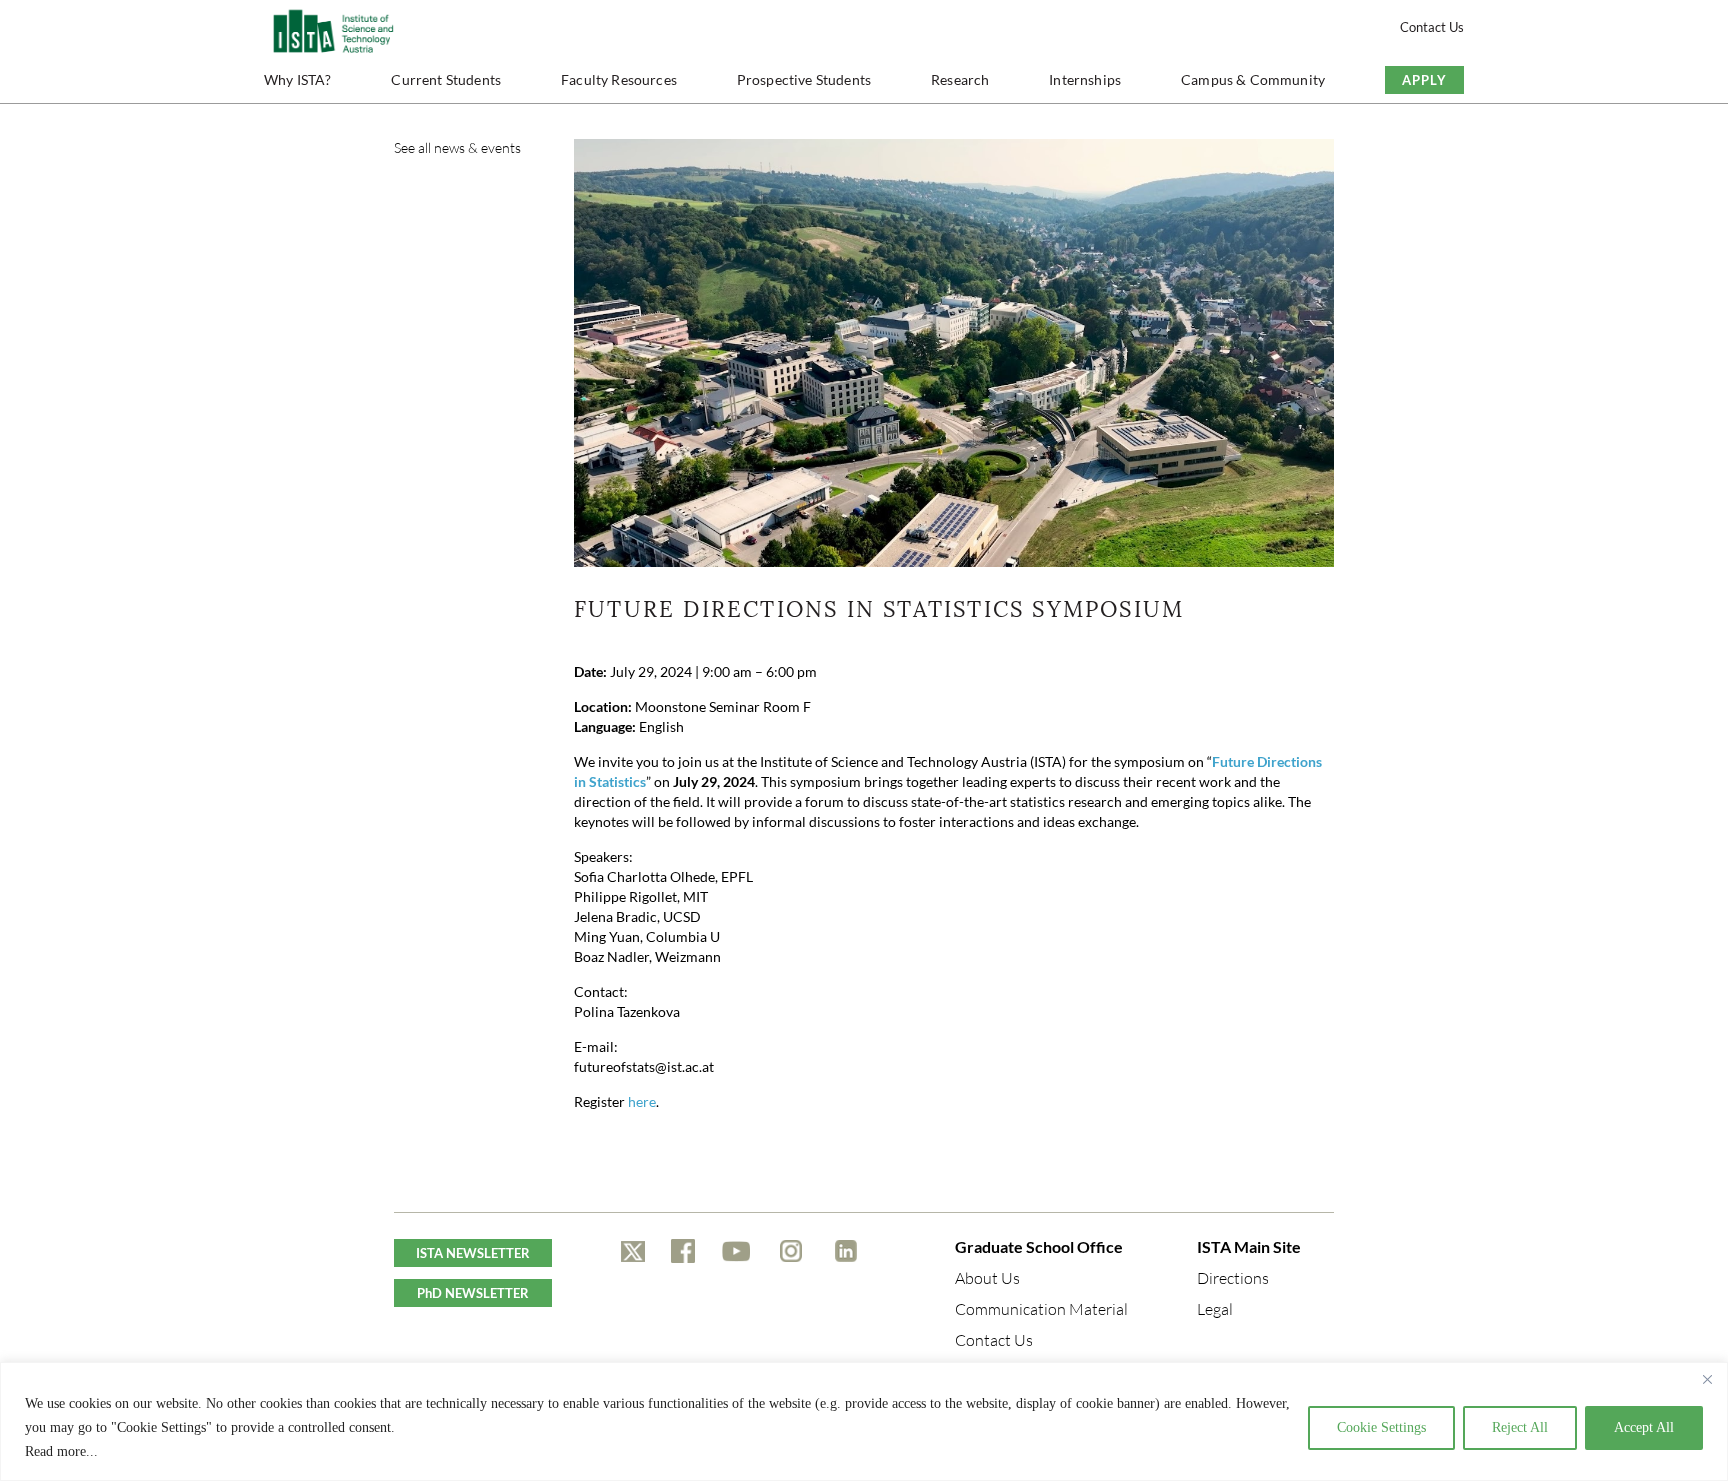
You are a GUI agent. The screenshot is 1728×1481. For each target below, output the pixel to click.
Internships (1085, 79)
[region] (864, 1421)
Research (960, 79)
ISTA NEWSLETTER (473, 1253)
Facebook (683, 1251)
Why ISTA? (298, 79)
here (642, 1101)
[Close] (1707, 1379)
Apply (1424, 80)
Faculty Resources (619, 79)
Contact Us (1432, 27)
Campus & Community (1253, 79)
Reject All (1520, 1427)
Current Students (446, 79)
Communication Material (1041, 1309)
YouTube (736, 1251)
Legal (1215, 1309)
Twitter (633, 1251)
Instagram (790, 1251)
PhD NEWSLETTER (473, 1293)
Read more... (61, 1451)
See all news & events (457, 147)
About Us (987, 1278)
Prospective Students (804, 79)
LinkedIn (845, 1251)
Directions (1233, 1278)
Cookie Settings (1381, 1427)
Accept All (1644, 1427)
